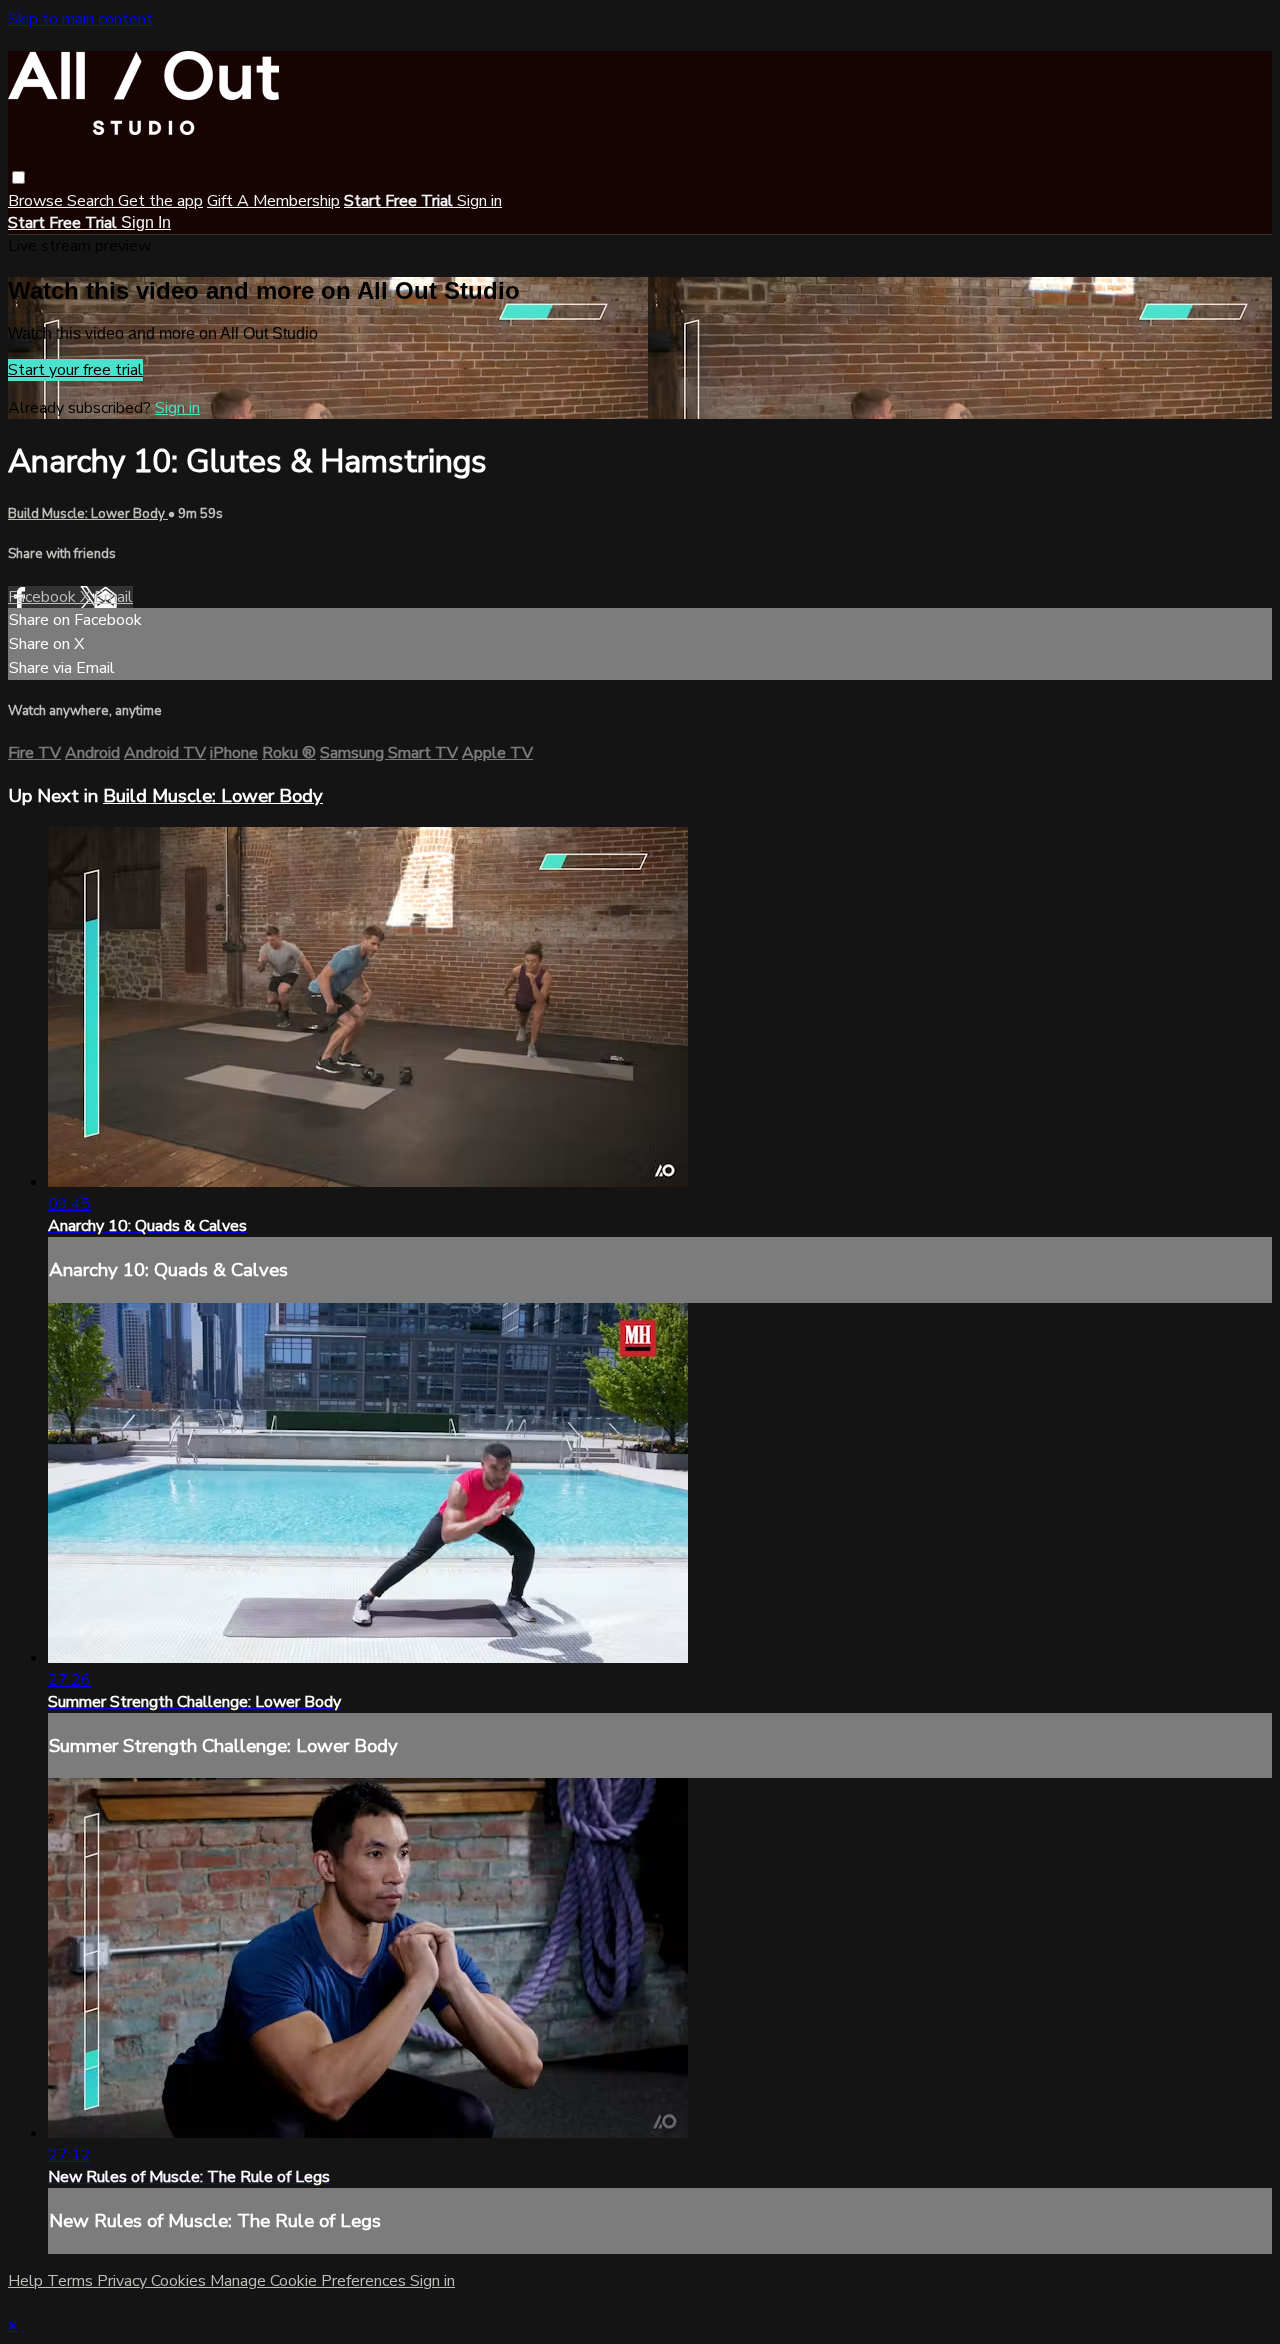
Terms (72, 2281)
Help (27, 2281)
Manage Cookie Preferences (310, 2281)
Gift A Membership (273, 201)
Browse (37, 201)
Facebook (44, 597)
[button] (18, 177)
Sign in (479, 201)
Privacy (124, 2281)
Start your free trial (75, 370)
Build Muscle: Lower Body (88, 514)
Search (92, 201)
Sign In (146, 222)
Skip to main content (80, 19)
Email (113, 597)
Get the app (160, 201)
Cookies (180, 2281)
